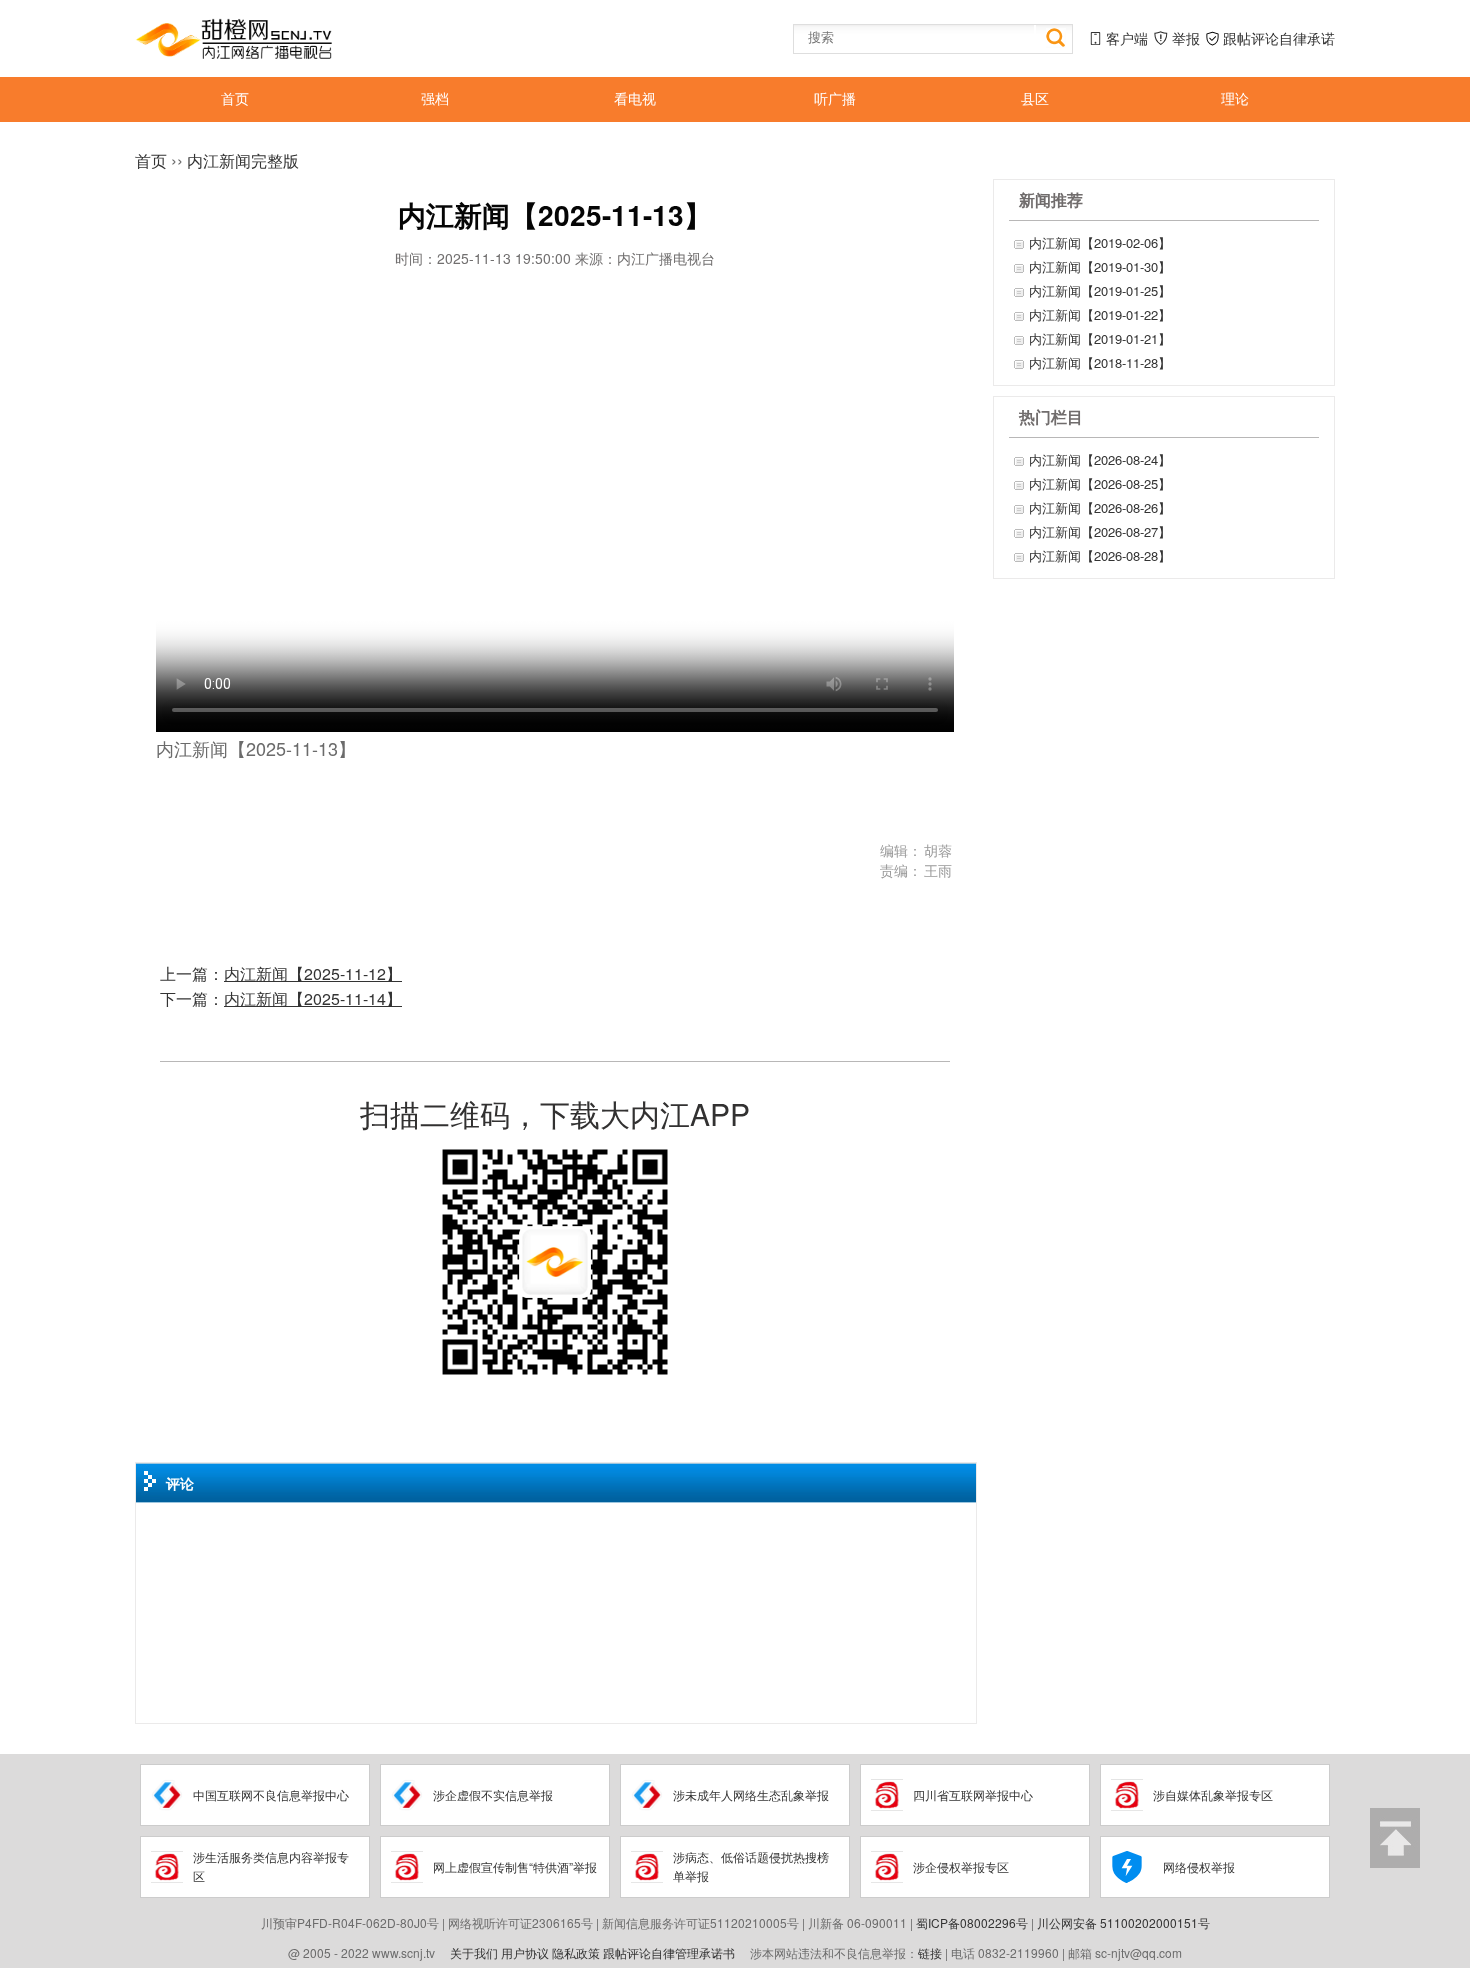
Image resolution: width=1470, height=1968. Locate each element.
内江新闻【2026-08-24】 (1100, 459)
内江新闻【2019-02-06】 (1100, 242)
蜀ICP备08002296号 (972, 1922)
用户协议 (525, 1952)
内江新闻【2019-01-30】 (1100, 266)
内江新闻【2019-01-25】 (1100, 290)
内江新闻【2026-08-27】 (1100, 531)
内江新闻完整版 (243, 160)
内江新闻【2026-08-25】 (1100, 483)
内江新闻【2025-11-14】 (313, 998)
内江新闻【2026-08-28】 (1100, 555)
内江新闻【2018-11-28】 (1100, 362)
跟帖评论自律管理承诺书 (669, 1952)
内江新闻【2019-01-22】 (1100, 314)
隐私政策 (576, 1952)
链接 (930, 1952)
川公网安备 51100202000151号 (1123, 1922)
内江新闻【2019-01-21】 (1100, 338)
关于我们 (474, 1952)
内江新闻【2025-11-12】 (313, 973)
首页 (151, 160)
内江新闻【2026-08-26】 (1100, 507)
